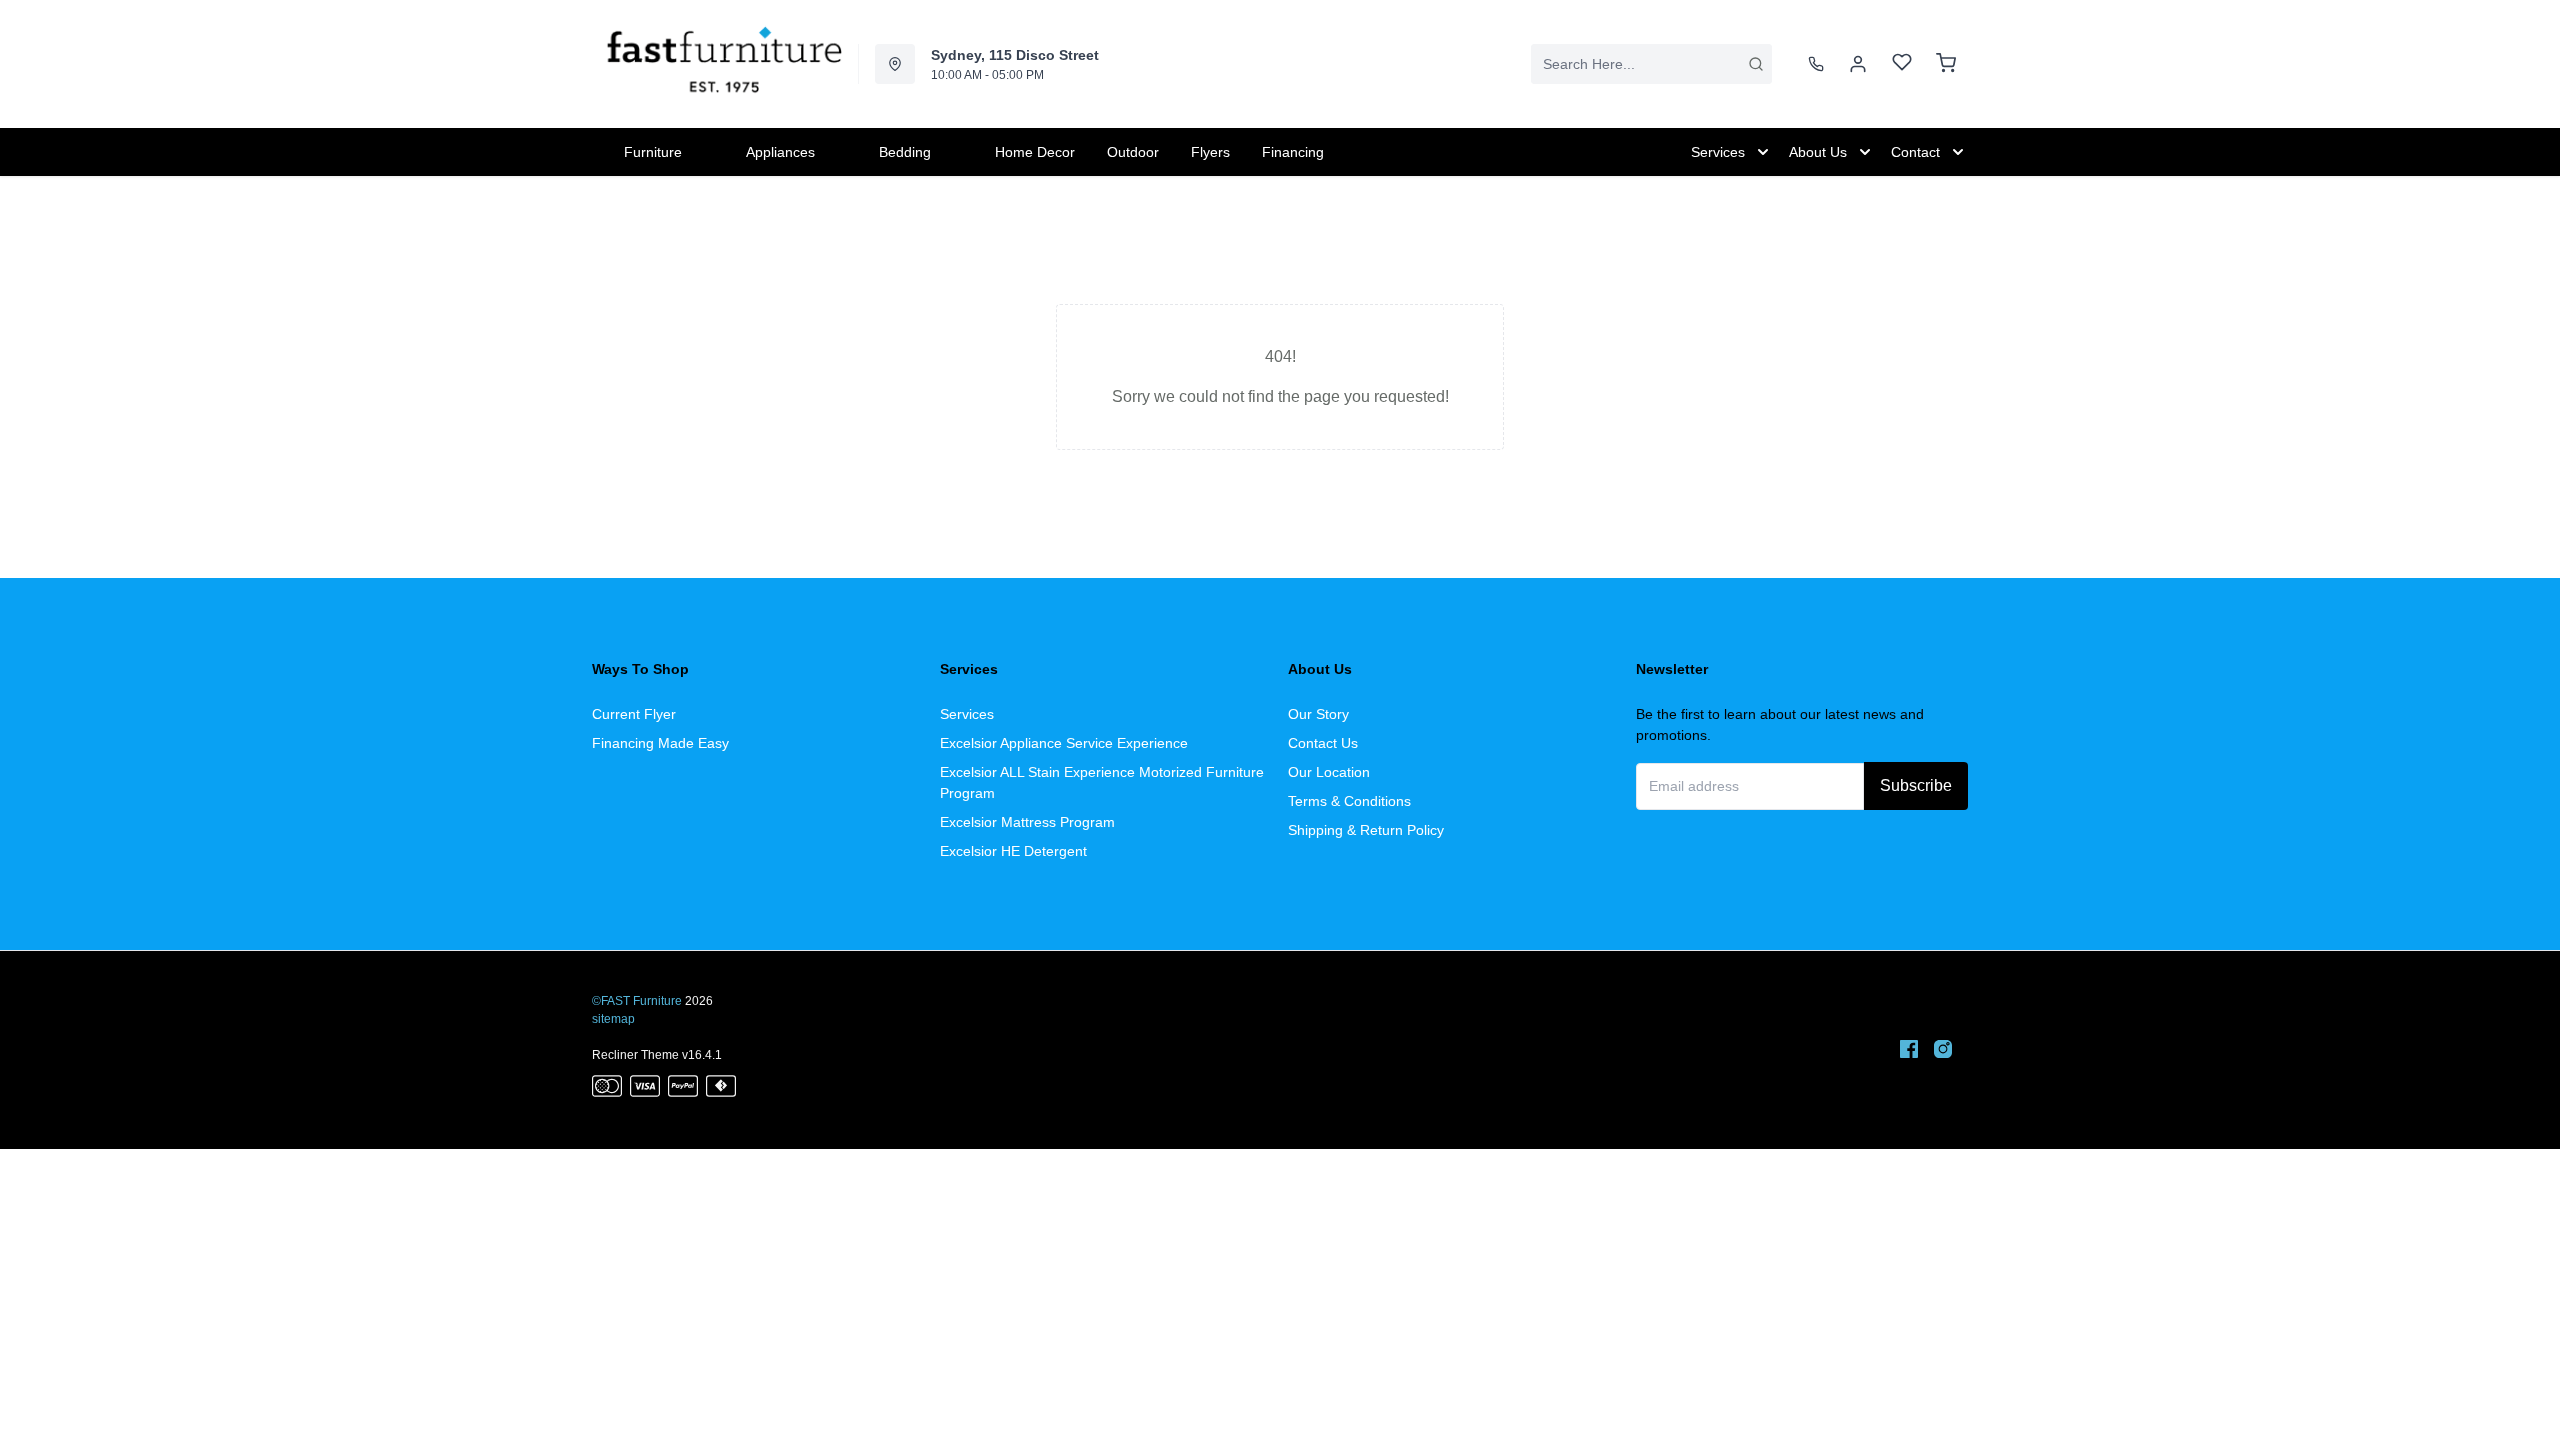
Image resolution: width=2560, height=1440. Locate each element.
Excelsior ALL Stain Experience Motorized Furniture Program (1102, 782)
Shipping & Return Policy (1366, 830)
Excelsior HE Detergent (1013, 851)
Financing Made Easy (660, 743)
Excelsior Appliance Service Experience (1064, 743)
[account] (1858, 64)
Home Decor (1035, 152)
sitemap (613, 1019)
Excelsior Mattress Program (1027, 822)
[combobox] (1651, 64)
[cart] (1946, 64)
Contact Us (1323, 743)
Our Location (1329, 772)
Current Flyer (634, 714)
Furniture (653, 152)
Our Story (1318, 714)
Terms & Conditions (1349, 801)
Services (967, 714)
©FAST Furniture (637, 1001)
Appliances (780, 152)
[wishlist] (1902, 64)
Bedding (905, 152)
